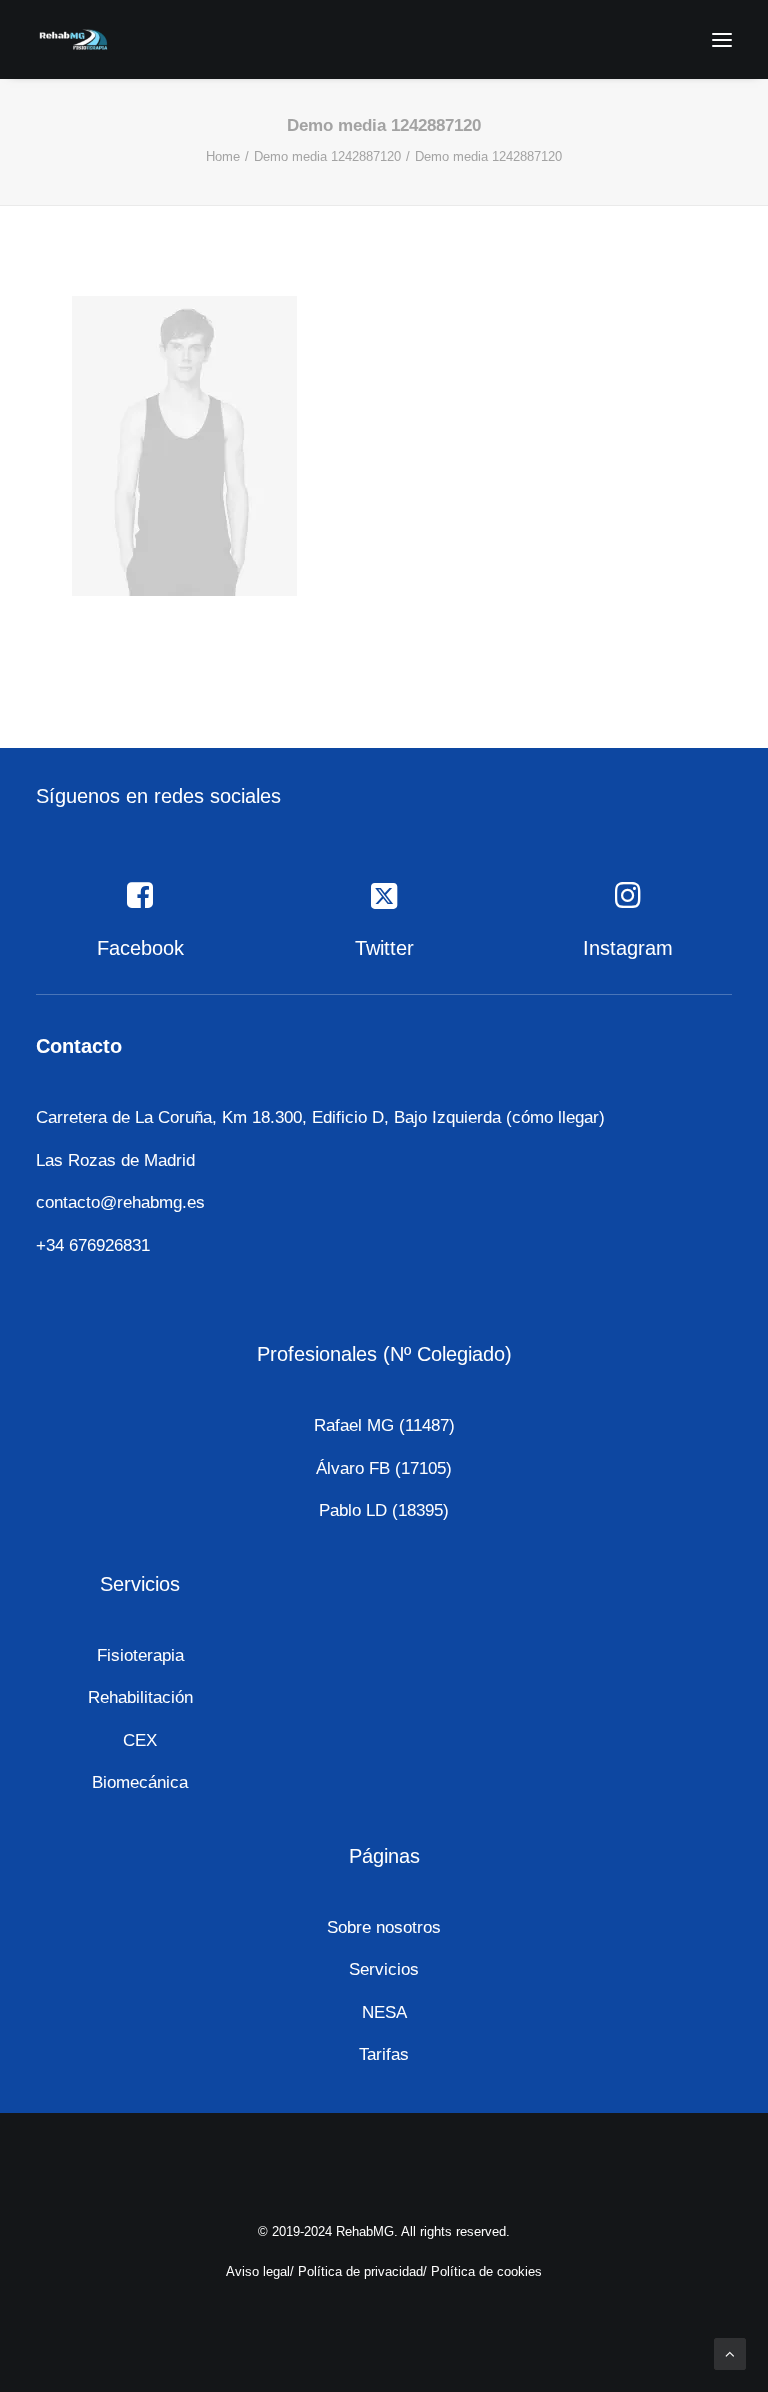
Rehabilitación (140, 1697)
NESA (384, 2012)
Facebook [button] (140, 948)
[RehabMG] (73, 39)
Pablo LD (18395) (384, 1510)
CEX (140, 1740)
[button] (722, 39)
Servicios (384, 1969)
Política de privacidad (360, 2271)
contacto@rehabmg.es (120, 1202)
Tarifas (384, 2054)
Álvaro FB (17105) (384, 1468)
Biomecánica (140, 1782)
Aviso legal (258, 2271)
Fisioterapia (140, 1655)
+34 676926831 (93, 1245)
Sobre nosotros (384, 1927)
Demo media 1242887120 (327, 156)
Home (223, 156)
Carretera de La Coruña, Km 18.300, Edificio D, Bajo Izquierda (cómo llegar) (320, 1117)
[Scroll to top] (730, 2352)
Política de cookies (486, 2271)
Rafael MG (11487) (384, 1425)
